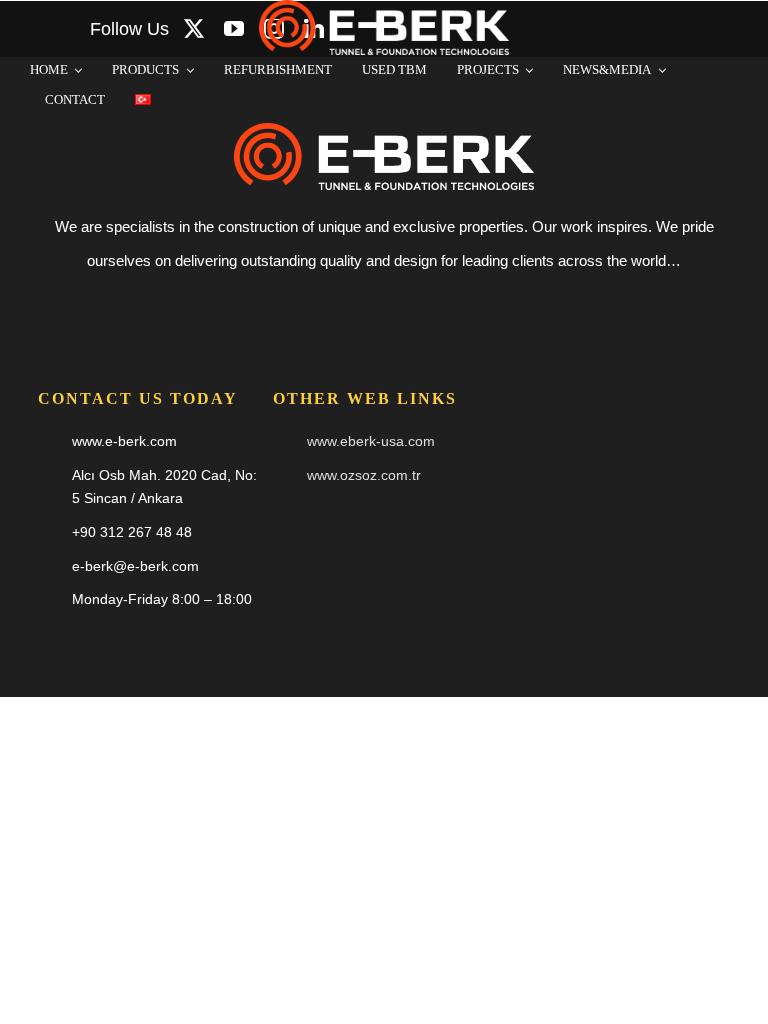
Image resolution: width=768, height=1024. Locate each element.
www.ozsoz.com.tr (364, 475)
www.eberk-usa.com (371, 441)
